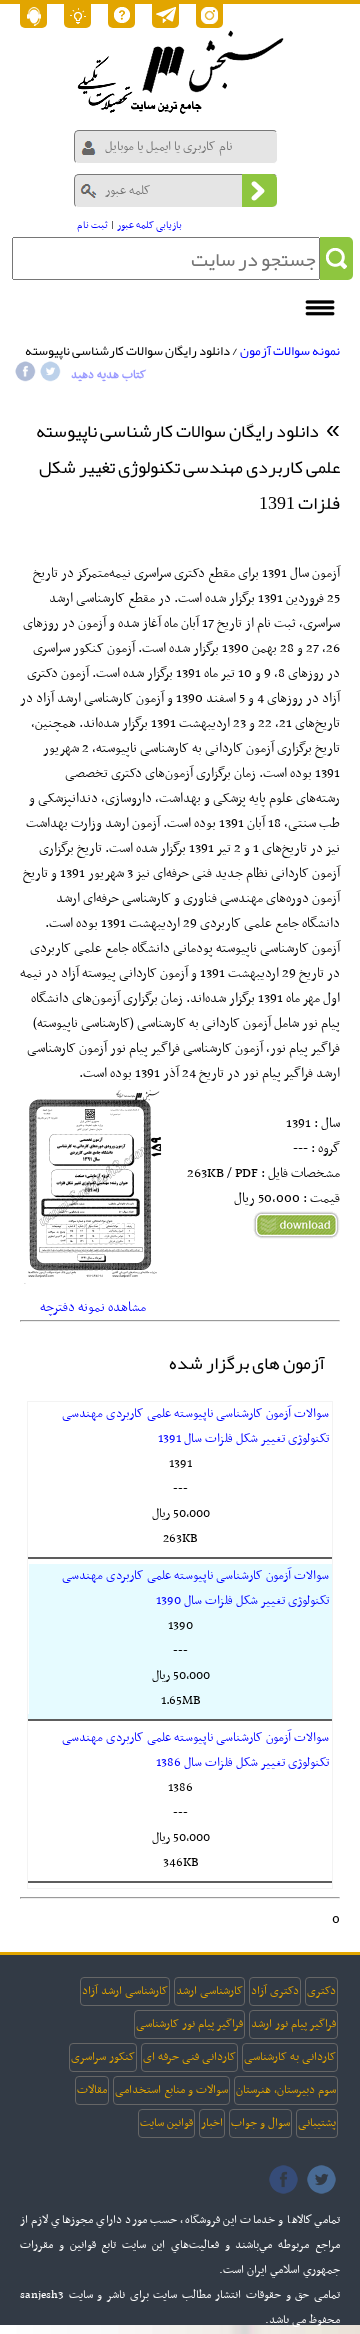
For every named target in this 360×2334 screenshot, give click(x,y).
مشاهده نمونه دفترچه (93, 1307)
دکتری (321, 1991)
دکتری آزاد (275, 1991)
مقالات (92, 2090)
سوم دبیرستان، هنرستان (286, 2090)
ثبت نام (92, 225)
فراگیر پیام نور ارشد (293, 2024)
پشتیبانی (317, 2123)
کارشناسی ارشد (209, 1991)
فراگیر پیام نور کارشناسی (189, 2024)
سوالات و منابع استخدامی (171, 2090)
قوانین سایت (166, 2123)
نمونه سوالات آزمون (290, 351)
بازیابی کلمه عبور (149, 225)
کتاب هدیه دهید (108, 375)
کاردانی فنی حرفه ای (189, 2057)
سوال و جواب (260, 2123)
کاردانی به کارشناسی (290, 2057)
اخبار (212, 2123)
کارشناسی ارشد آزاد (125, 1991)
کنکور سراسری (103, 2057)
